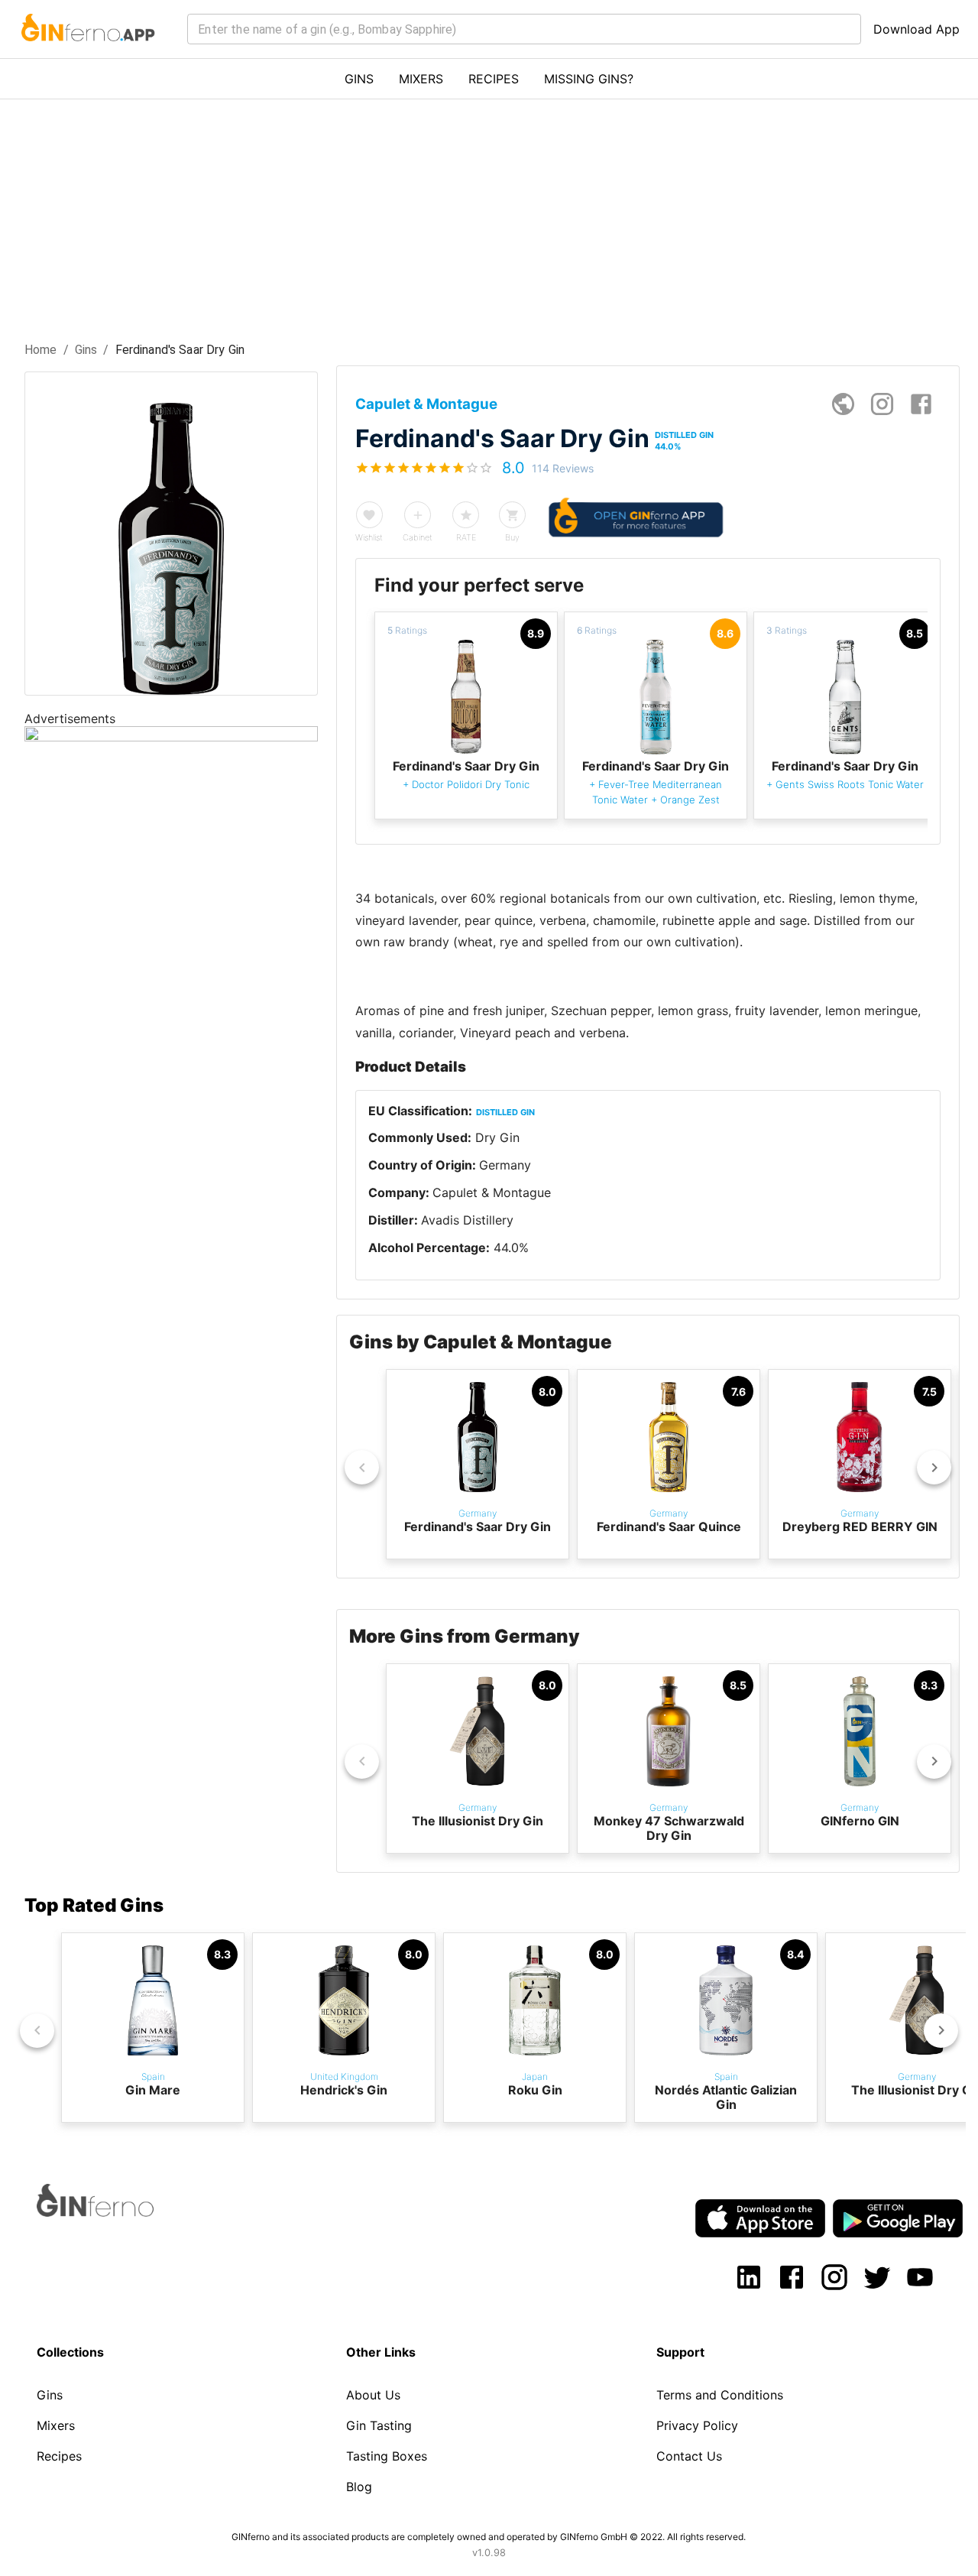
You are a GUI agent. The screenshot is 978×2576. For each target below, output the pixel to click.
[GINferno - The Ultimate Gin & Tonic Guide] (87, 50)
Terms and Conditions (720, 2395)
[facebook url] (921, 404)
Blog (359, 2487)
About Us (373, 2395)
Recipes (59, 2456)
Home (41, 350)
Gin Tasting (379, 2425)
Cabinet (418, 537)
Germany (505, 1165)
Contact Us (689, 2456)
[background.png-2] (171, 737)
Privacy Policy (697, 2425)
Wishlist (369, 537)
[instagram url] (882, 404)
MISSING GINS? (589, 79)
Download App (916, 29)
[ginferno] (116, 2212)
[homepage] (843, 404)
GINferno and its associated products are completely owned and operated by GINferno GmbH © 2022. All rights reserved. (489, 2537)
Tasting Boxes (387, 2456)
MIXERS (421, 79)
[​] (524, 29)
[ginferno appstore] (760, 2220)
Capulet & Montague (492, 1192)
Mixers (56, 2425)
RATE (466, 537)
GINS (359, 79)
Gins (86, 350)
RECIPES (494, 79)
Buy (512, 537)
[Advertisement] (489, 214)
